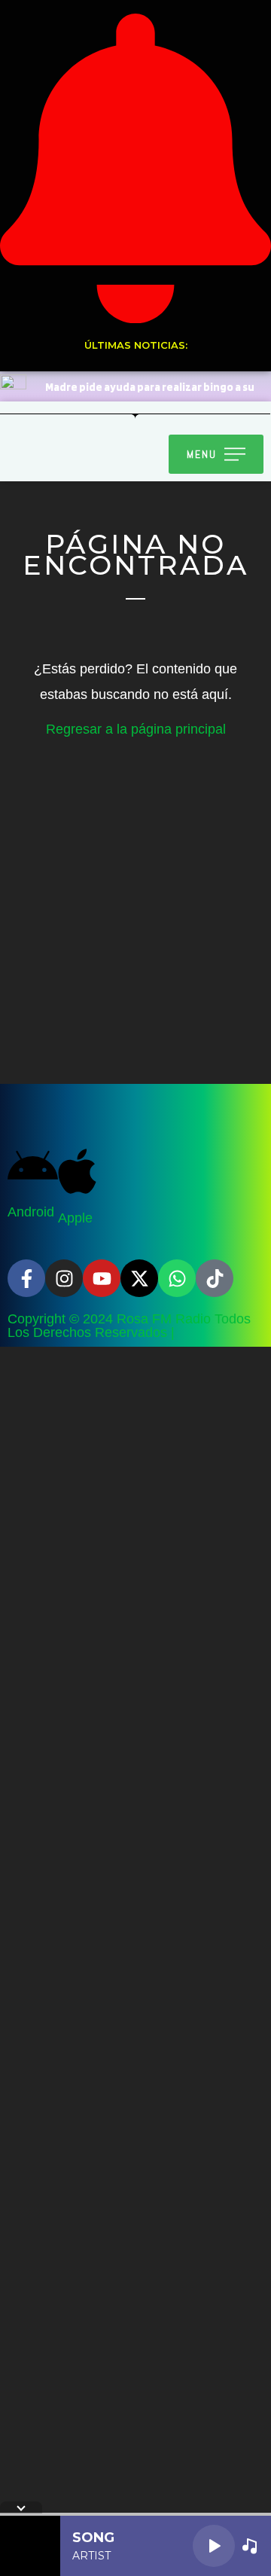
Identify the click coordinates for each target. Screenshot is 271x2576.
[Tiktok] (215, 1278)
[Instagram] (64, 1278)
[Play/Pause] (214, 2546)
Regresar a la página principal (136, 729)
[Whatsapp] (177, 1278)
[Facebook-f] (26, 1278)
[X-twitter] (139, 1278)
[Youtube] (102, 1278)
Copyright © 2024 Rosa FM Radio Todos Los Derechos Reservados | (129, 1326)
